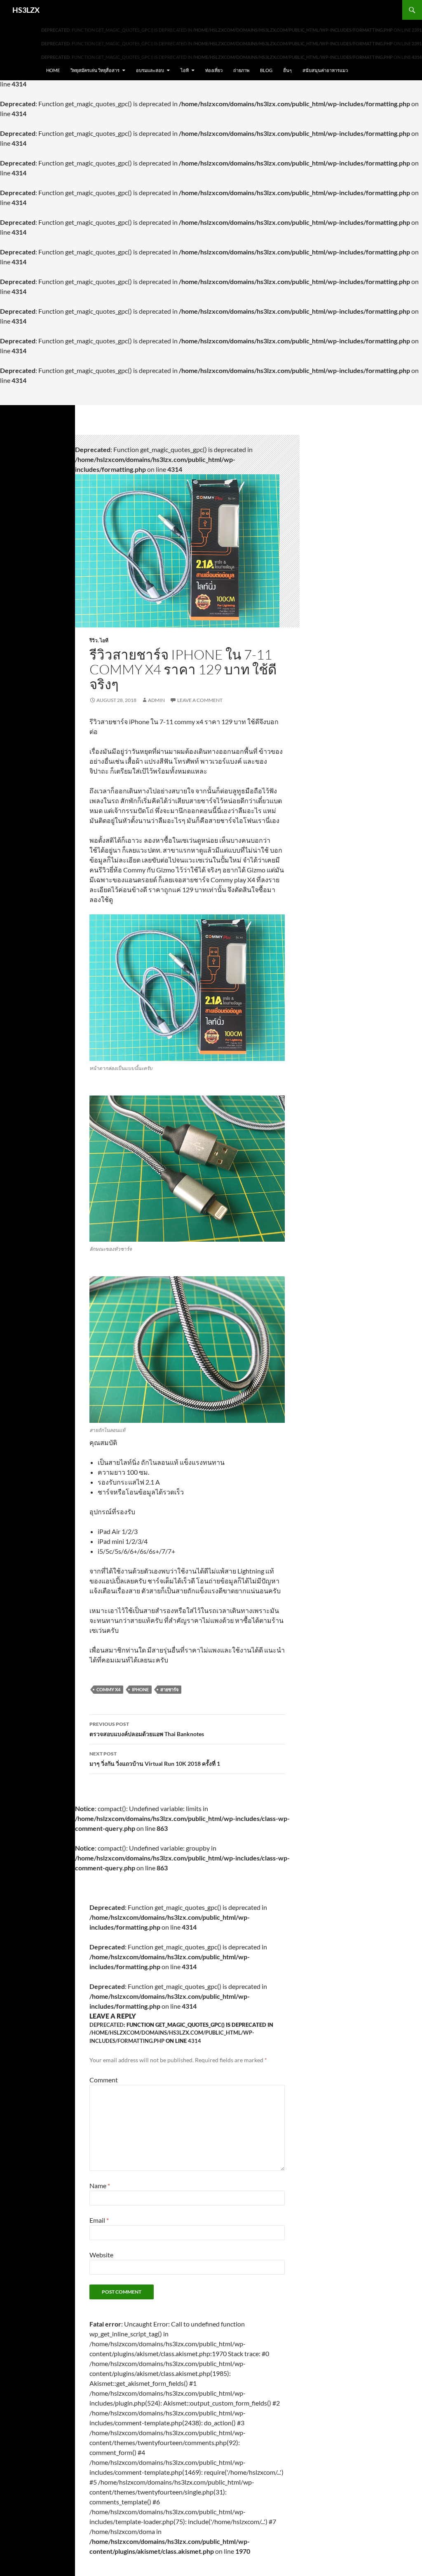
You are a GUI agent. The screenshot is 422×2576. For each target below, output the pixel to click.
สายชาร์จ (169, 1689)
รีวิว (94, 640)
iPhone (140, 1689)
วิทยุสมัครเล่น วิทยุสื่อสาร (95, 70)
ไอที (185, 70)
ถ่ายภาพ (241, 70)
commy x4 (108, 1689)
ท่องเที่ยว (214, 70)
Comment (104, 2080)
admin (156, 700)
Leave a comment (200, 700)
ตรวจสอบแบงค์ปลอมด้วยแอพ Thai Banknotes (147, 1729)
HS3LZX (26, 10)
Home (53, 70)
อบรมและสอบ (150, 70)
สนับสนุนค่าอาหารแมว (325, 70)
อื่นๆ (287, 70)
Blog (266, 70)
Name (100, 2186)
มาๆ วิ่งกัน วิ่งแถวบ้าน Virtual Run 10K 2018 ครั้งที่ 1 (155, 1759)
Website (101, 2255)
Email (99, 2220)
